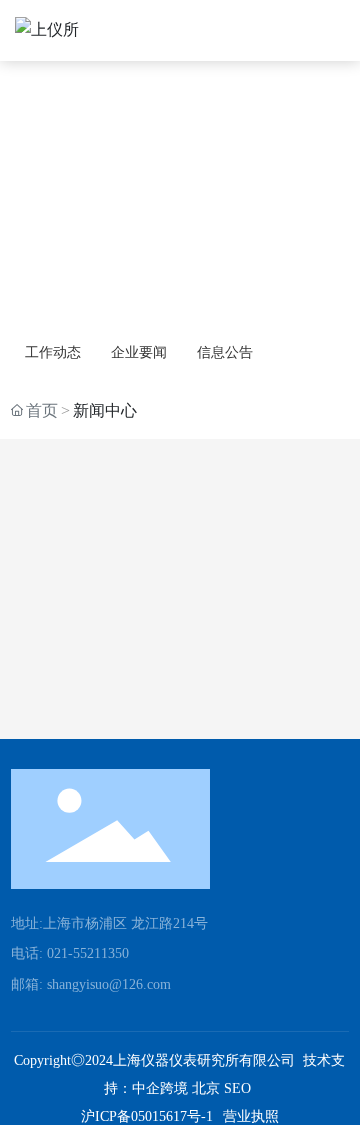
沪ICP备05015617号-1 (147, 1116)
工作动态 (53, 352)
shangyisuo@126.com (109, 984)
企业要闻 (139, 352)
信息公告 (225, 352)
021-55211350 (88, 953)
